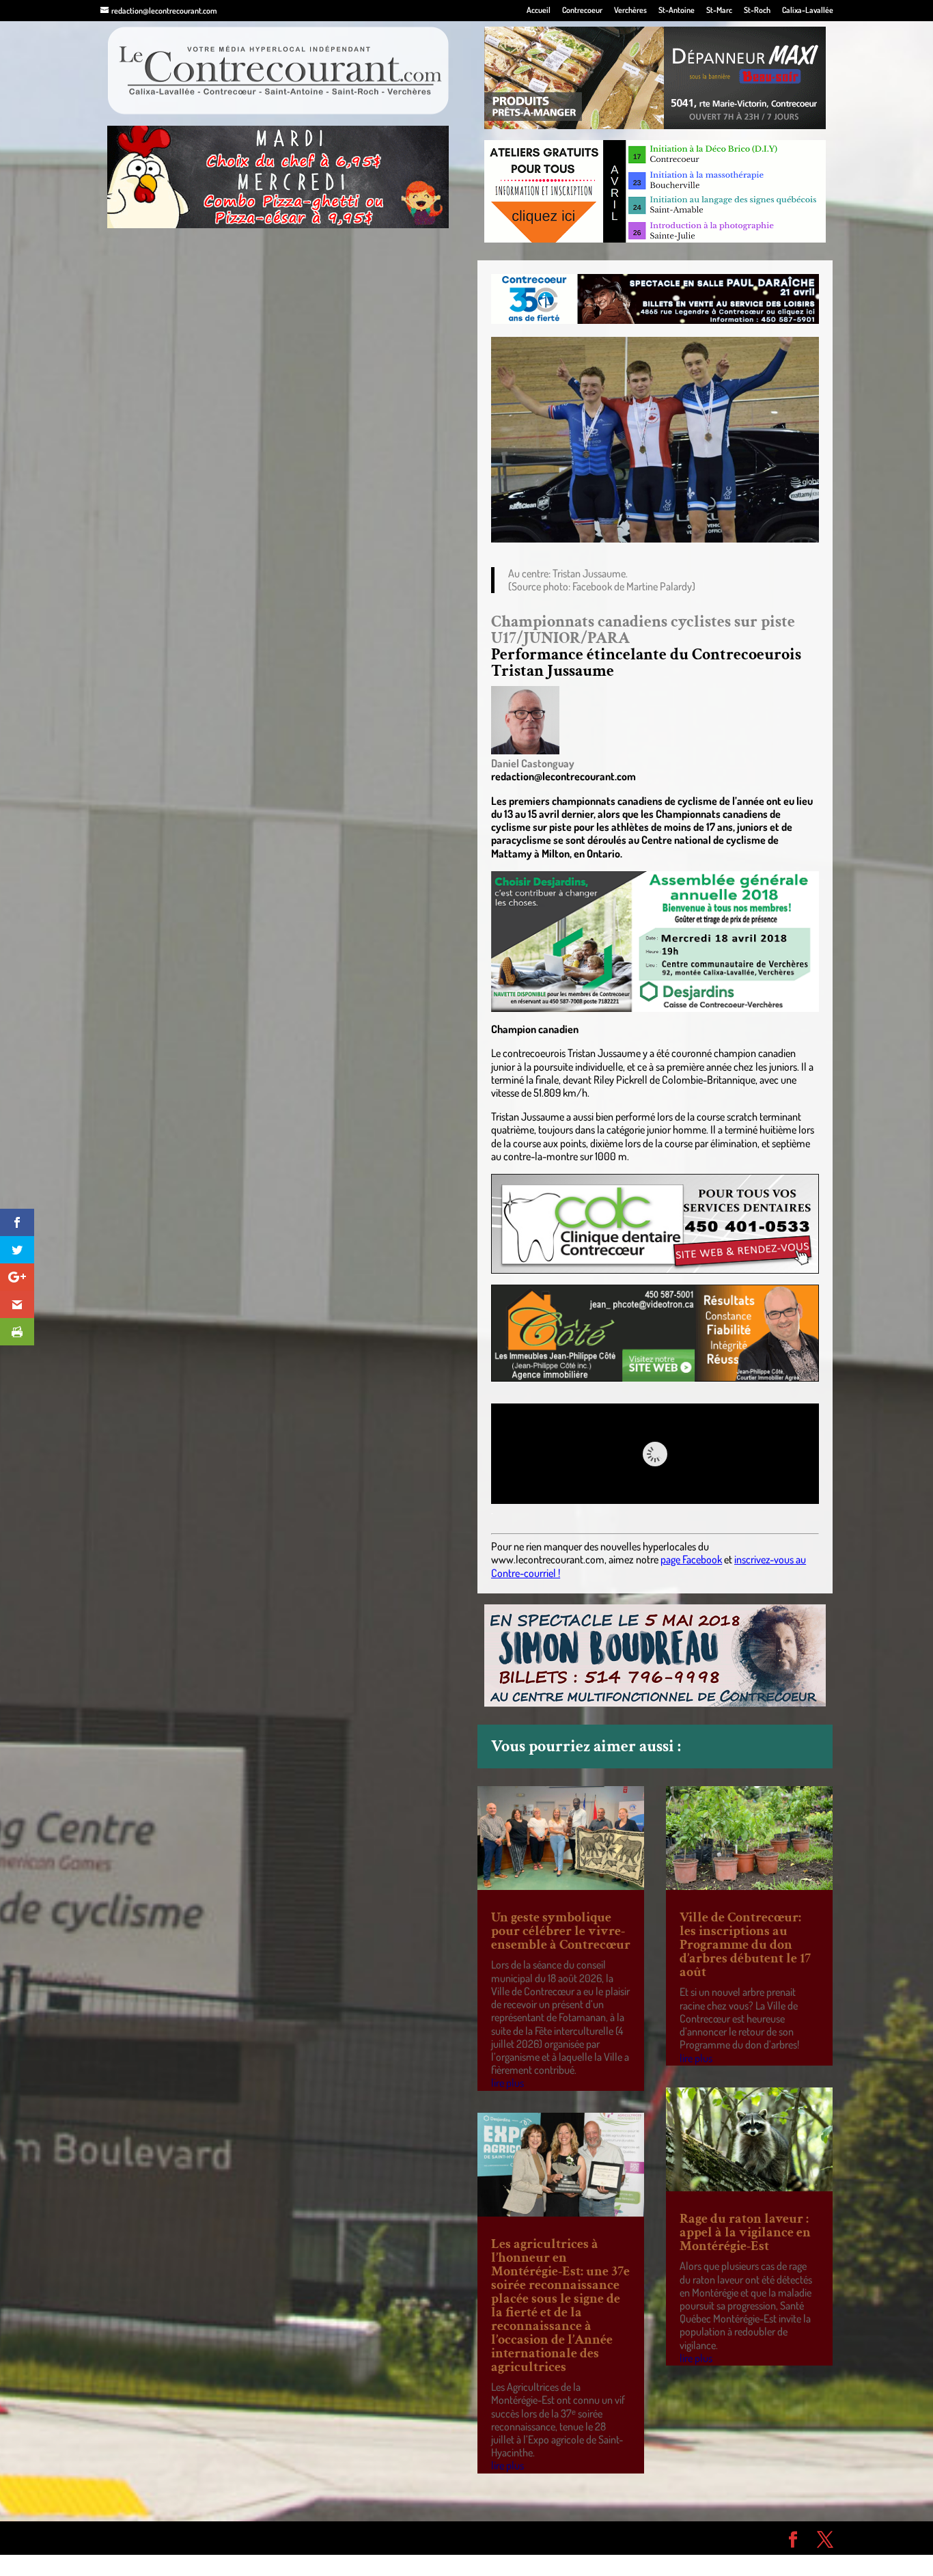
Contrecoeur (582, 11)
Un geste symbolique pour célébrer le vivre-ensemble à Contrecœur (561, 1931)
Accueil (539, 11)
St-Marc (719, 11)
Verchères (630, 11)
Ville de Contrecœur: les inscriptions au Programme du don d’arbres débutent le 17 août (745, 1945)
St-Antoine (677, 11)
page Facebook (691, 1559)
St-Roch (757, 11)
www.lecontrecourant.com (548, 1559)
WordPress (300, 2538)
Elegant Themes (178, 2538)
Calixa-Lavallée (808, 11)
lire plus (507, 2083)
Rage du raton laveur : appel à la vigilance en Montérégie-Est (745, 2232)
